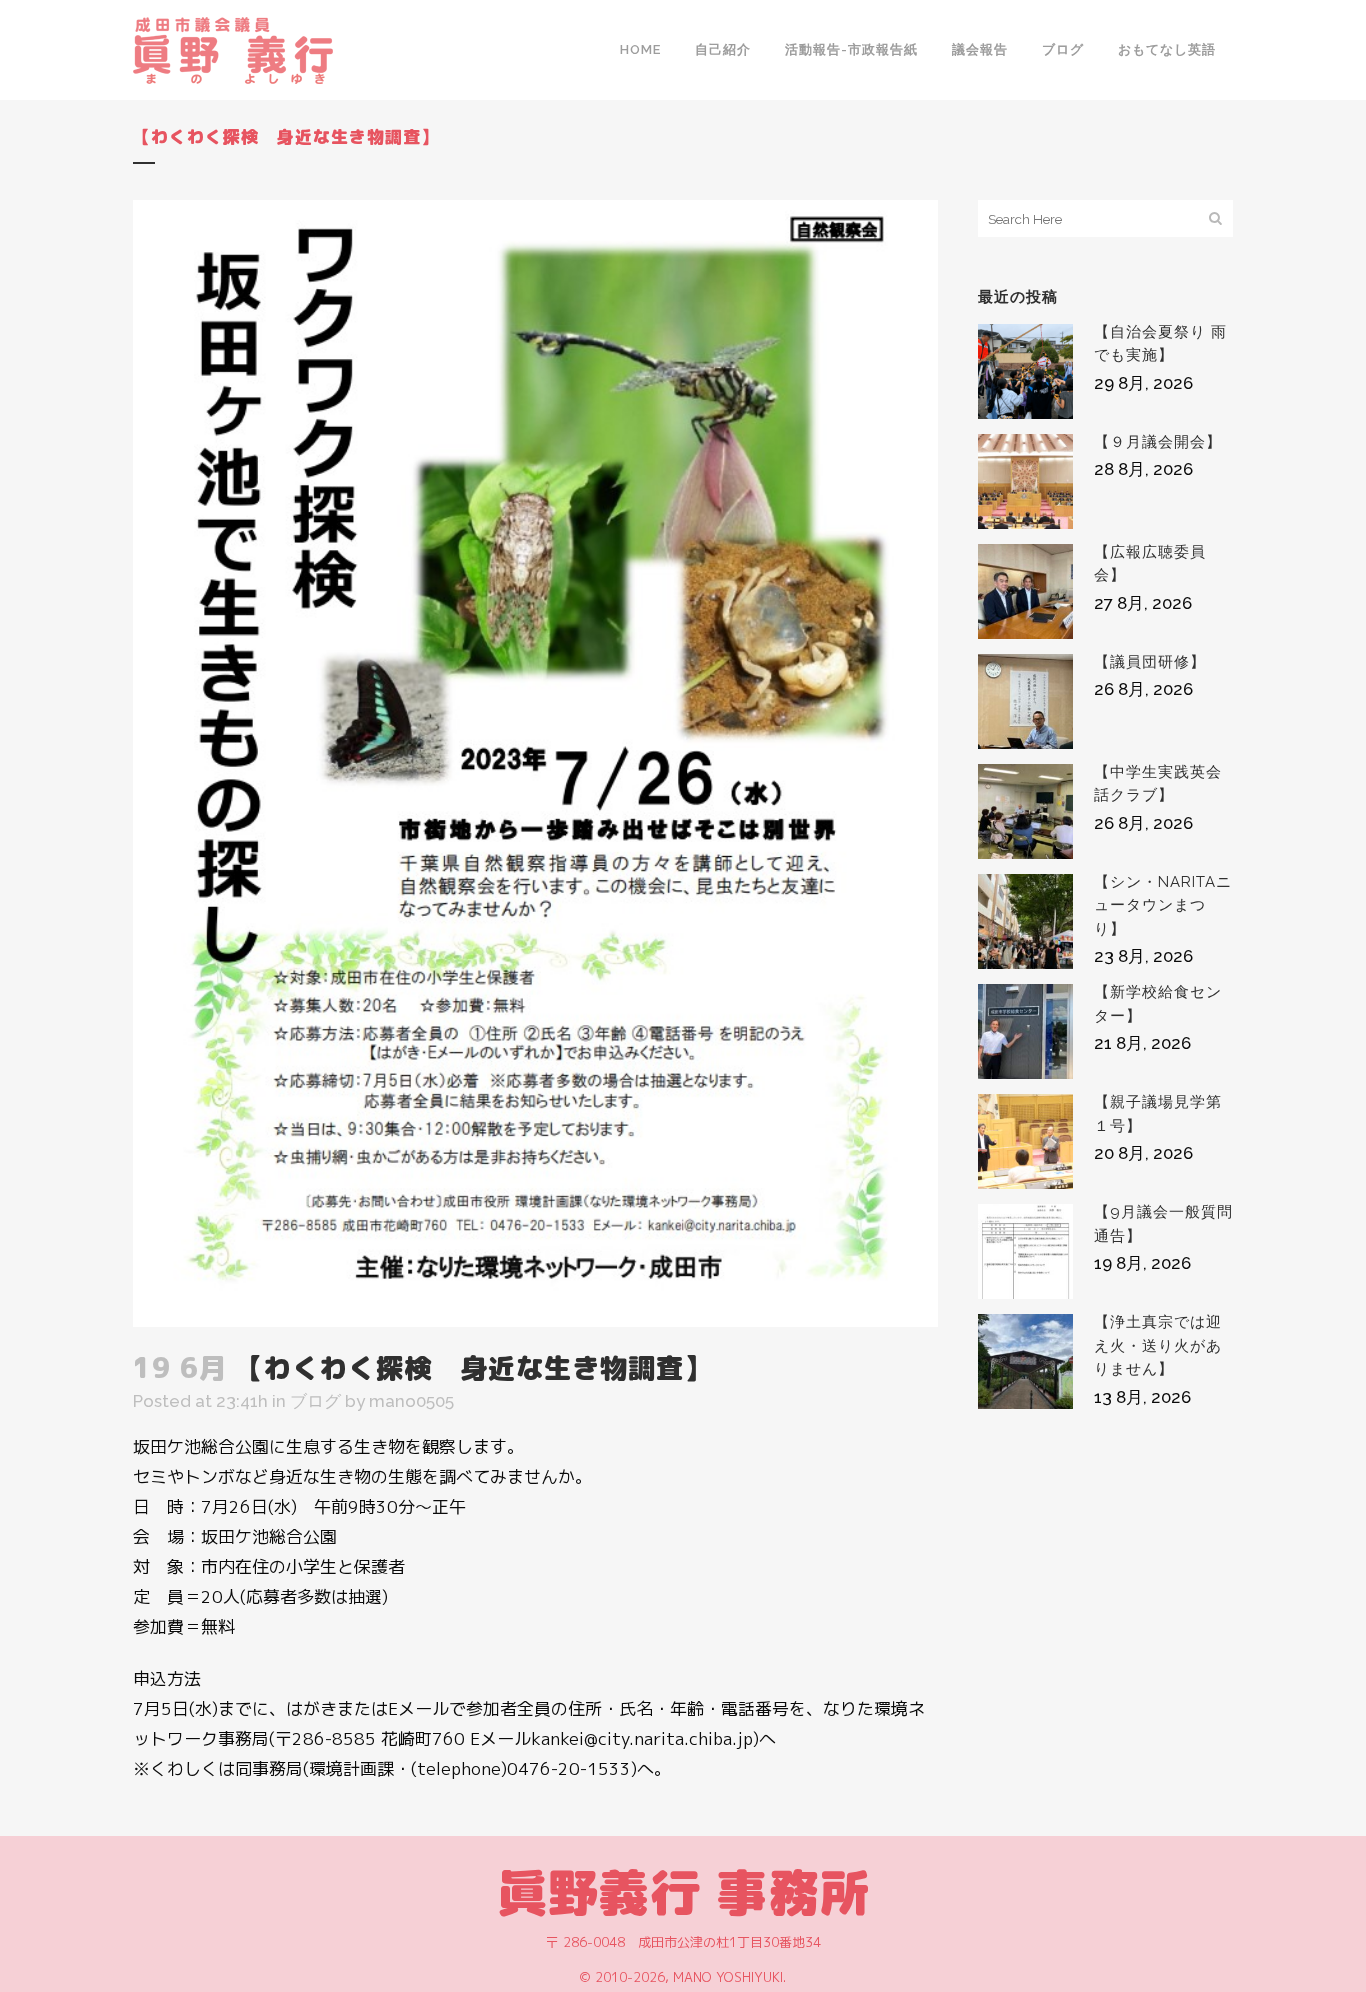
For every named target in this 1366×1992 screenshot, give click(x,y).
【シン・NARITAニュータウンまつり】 (1163, 905)
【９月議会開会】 (1158, 442)
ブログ (315, 1401)
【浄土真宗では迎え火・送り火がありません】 (1158, 1345)
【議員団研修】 (1150, 662)
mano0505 (411, 1401)
